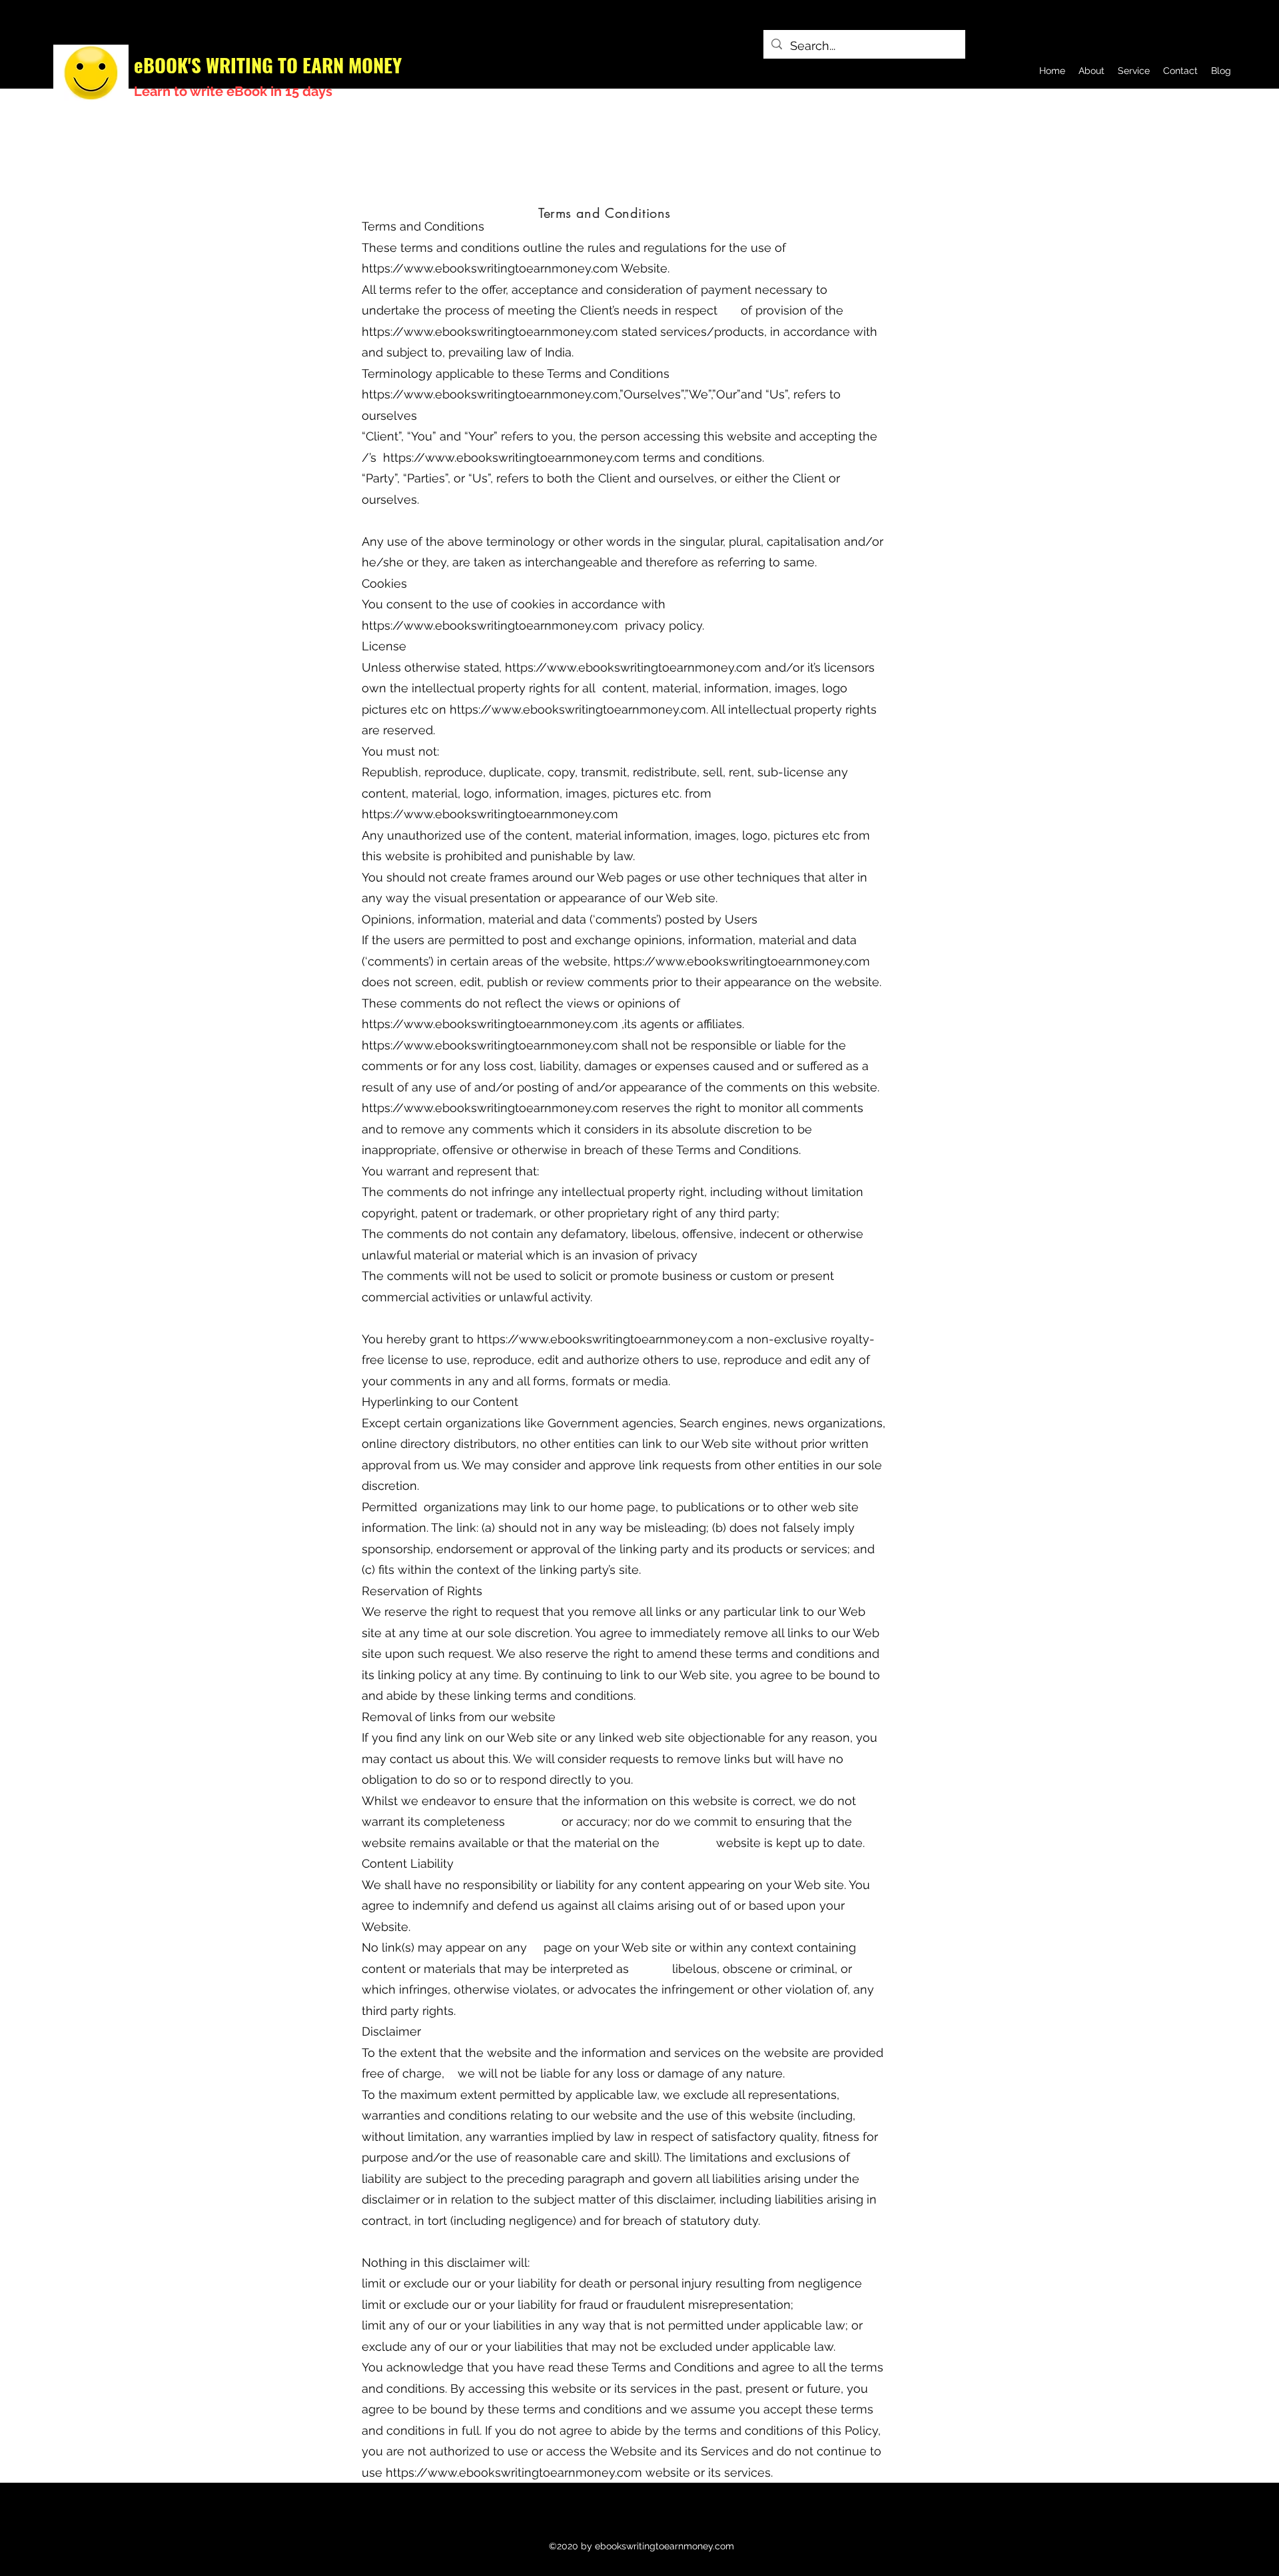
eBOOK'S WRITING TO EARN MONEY (268, 64)
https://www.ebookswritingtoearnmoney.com (490, 268)
